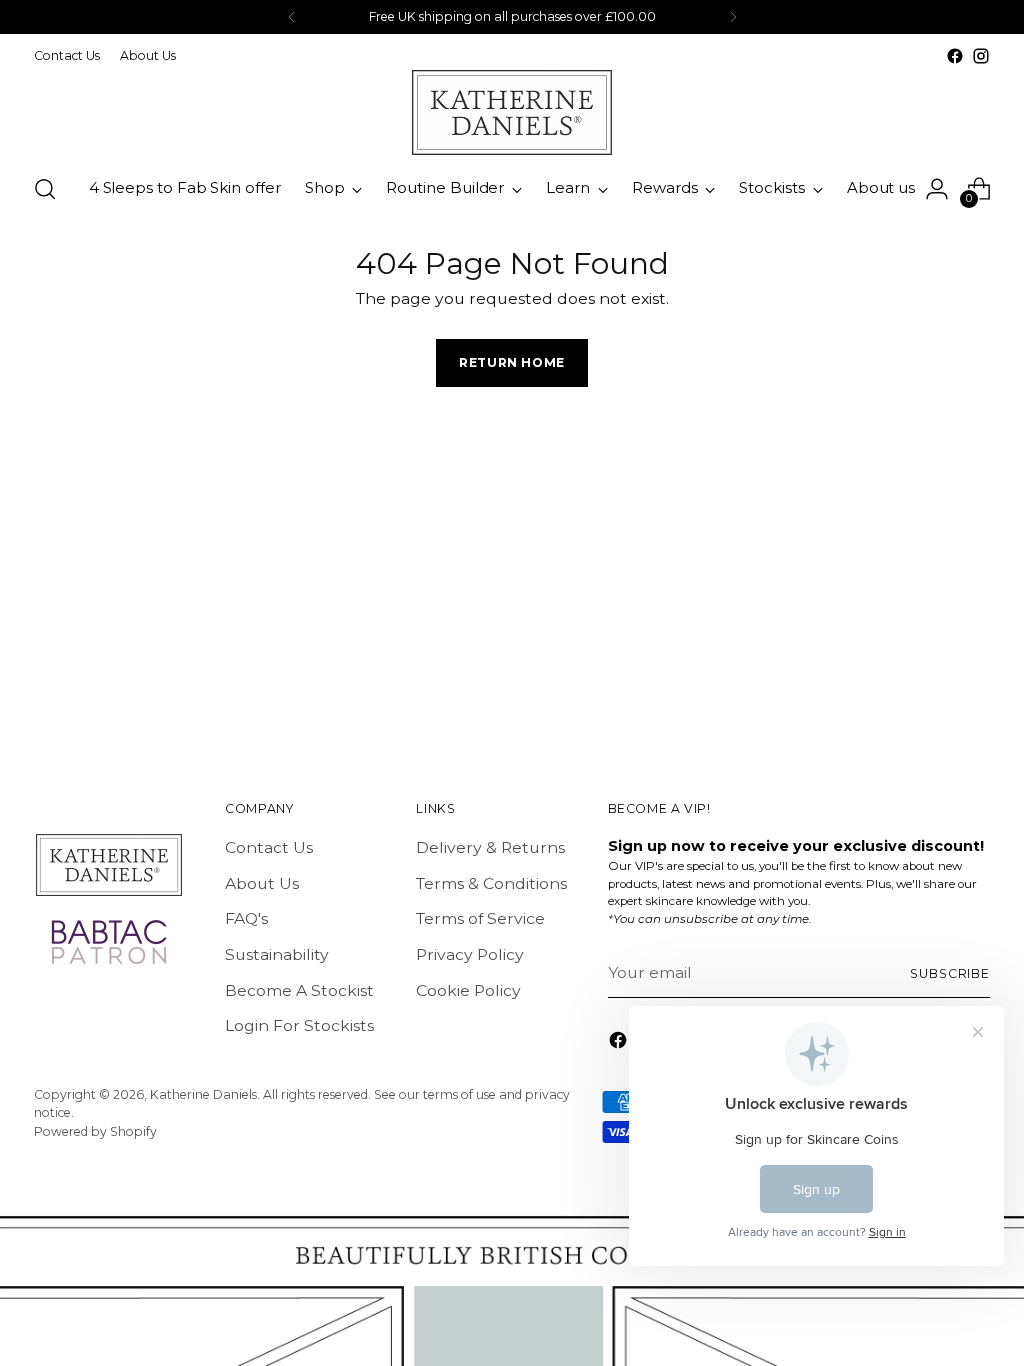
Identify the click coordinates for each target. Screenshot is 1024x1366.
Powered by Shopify (95, 1131)
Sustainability (277, 954)
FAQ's (246, 918)
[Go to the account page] (937, 189)
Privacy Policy (470, 954)
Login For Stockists (299, 1025)
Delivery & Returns (490, 847)
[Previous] (292, 17)
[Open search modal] (45, 189)
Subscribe (950, 973)
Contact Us (269, 847)
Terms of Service (480, 918)
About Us (262, 883)
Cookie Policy (468, 990)
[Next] (733, 17)
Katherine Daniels (203, 1094)
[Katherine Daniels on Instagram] (981, 56)
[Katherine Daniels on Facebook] (955, 56)
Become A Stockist (299, 990)
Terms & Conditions (491, 883)
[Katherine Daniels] (512, 112)
